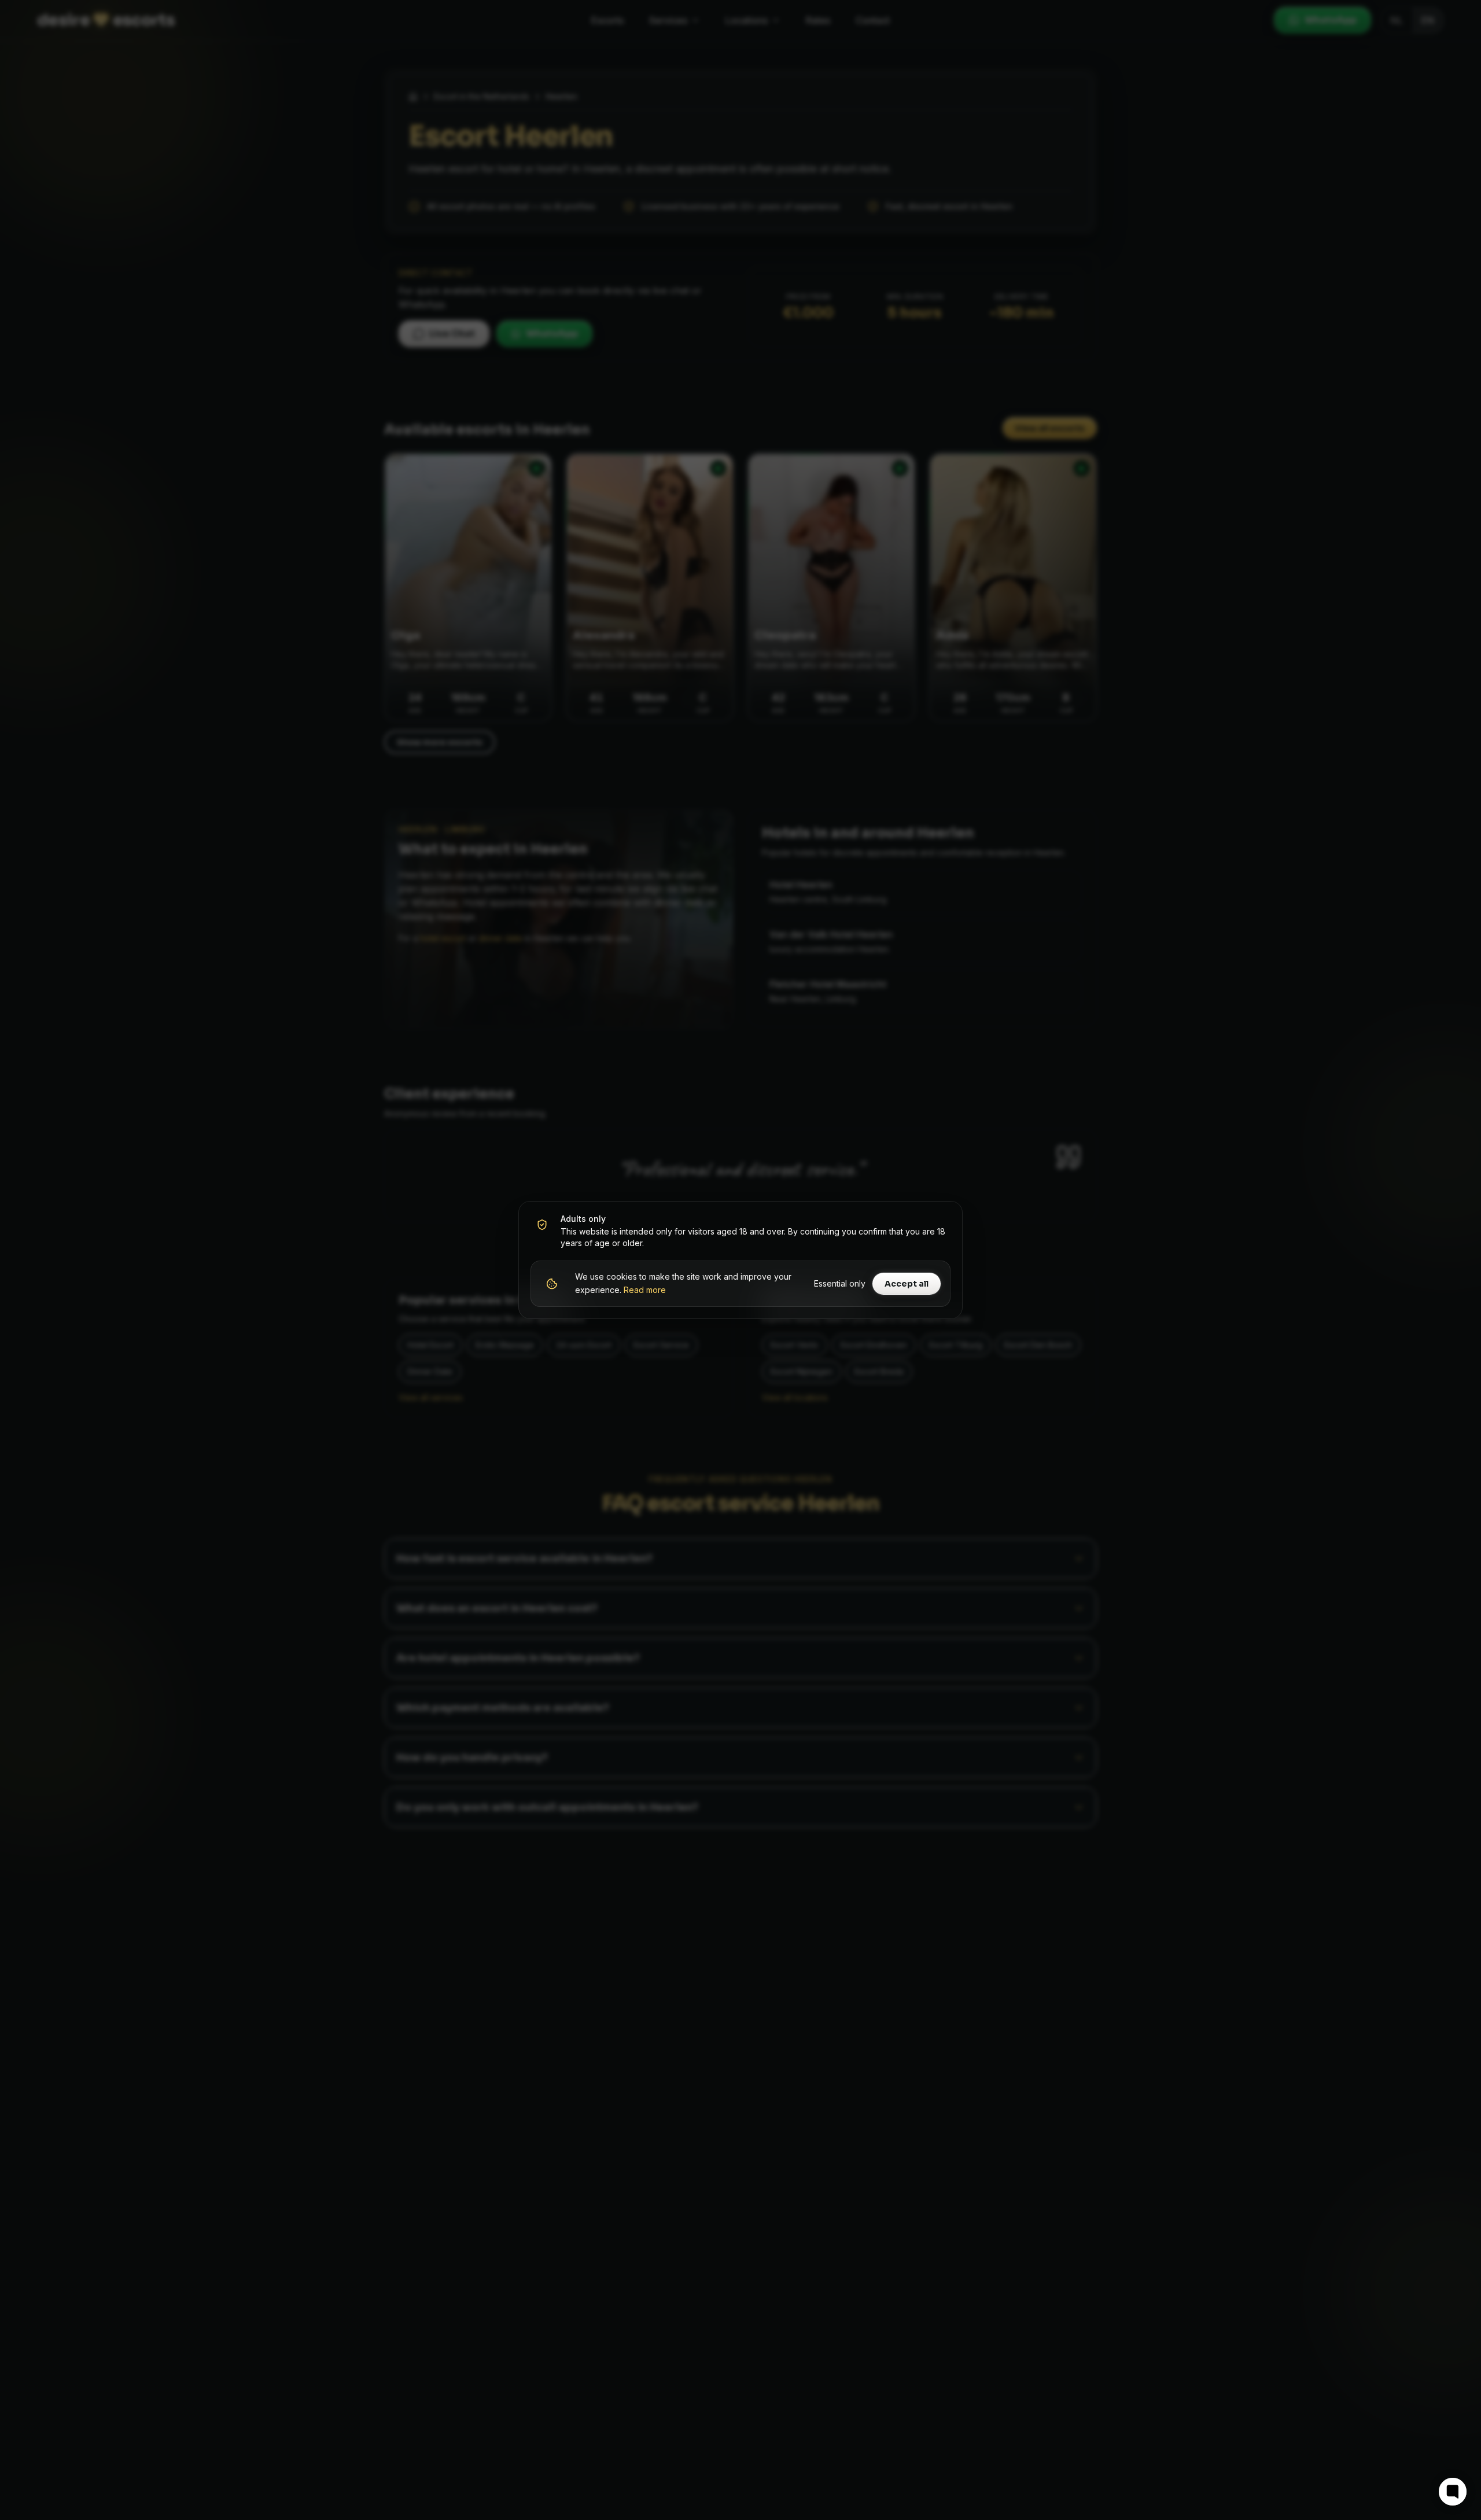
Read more (645, 1290)
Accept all (907, 1284)
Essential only (840, 1283)
